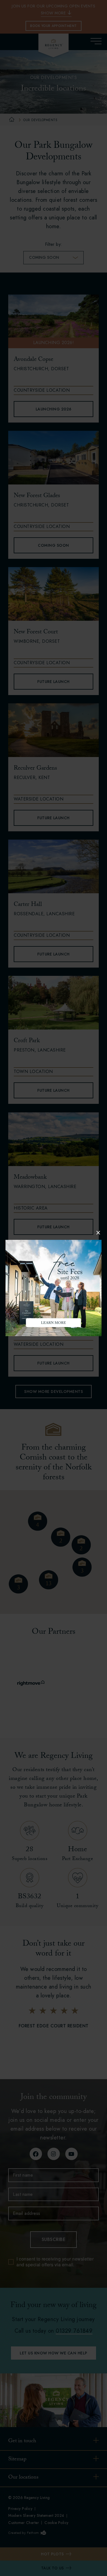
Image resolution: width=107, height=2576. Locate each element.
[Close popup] (98, 1233)
